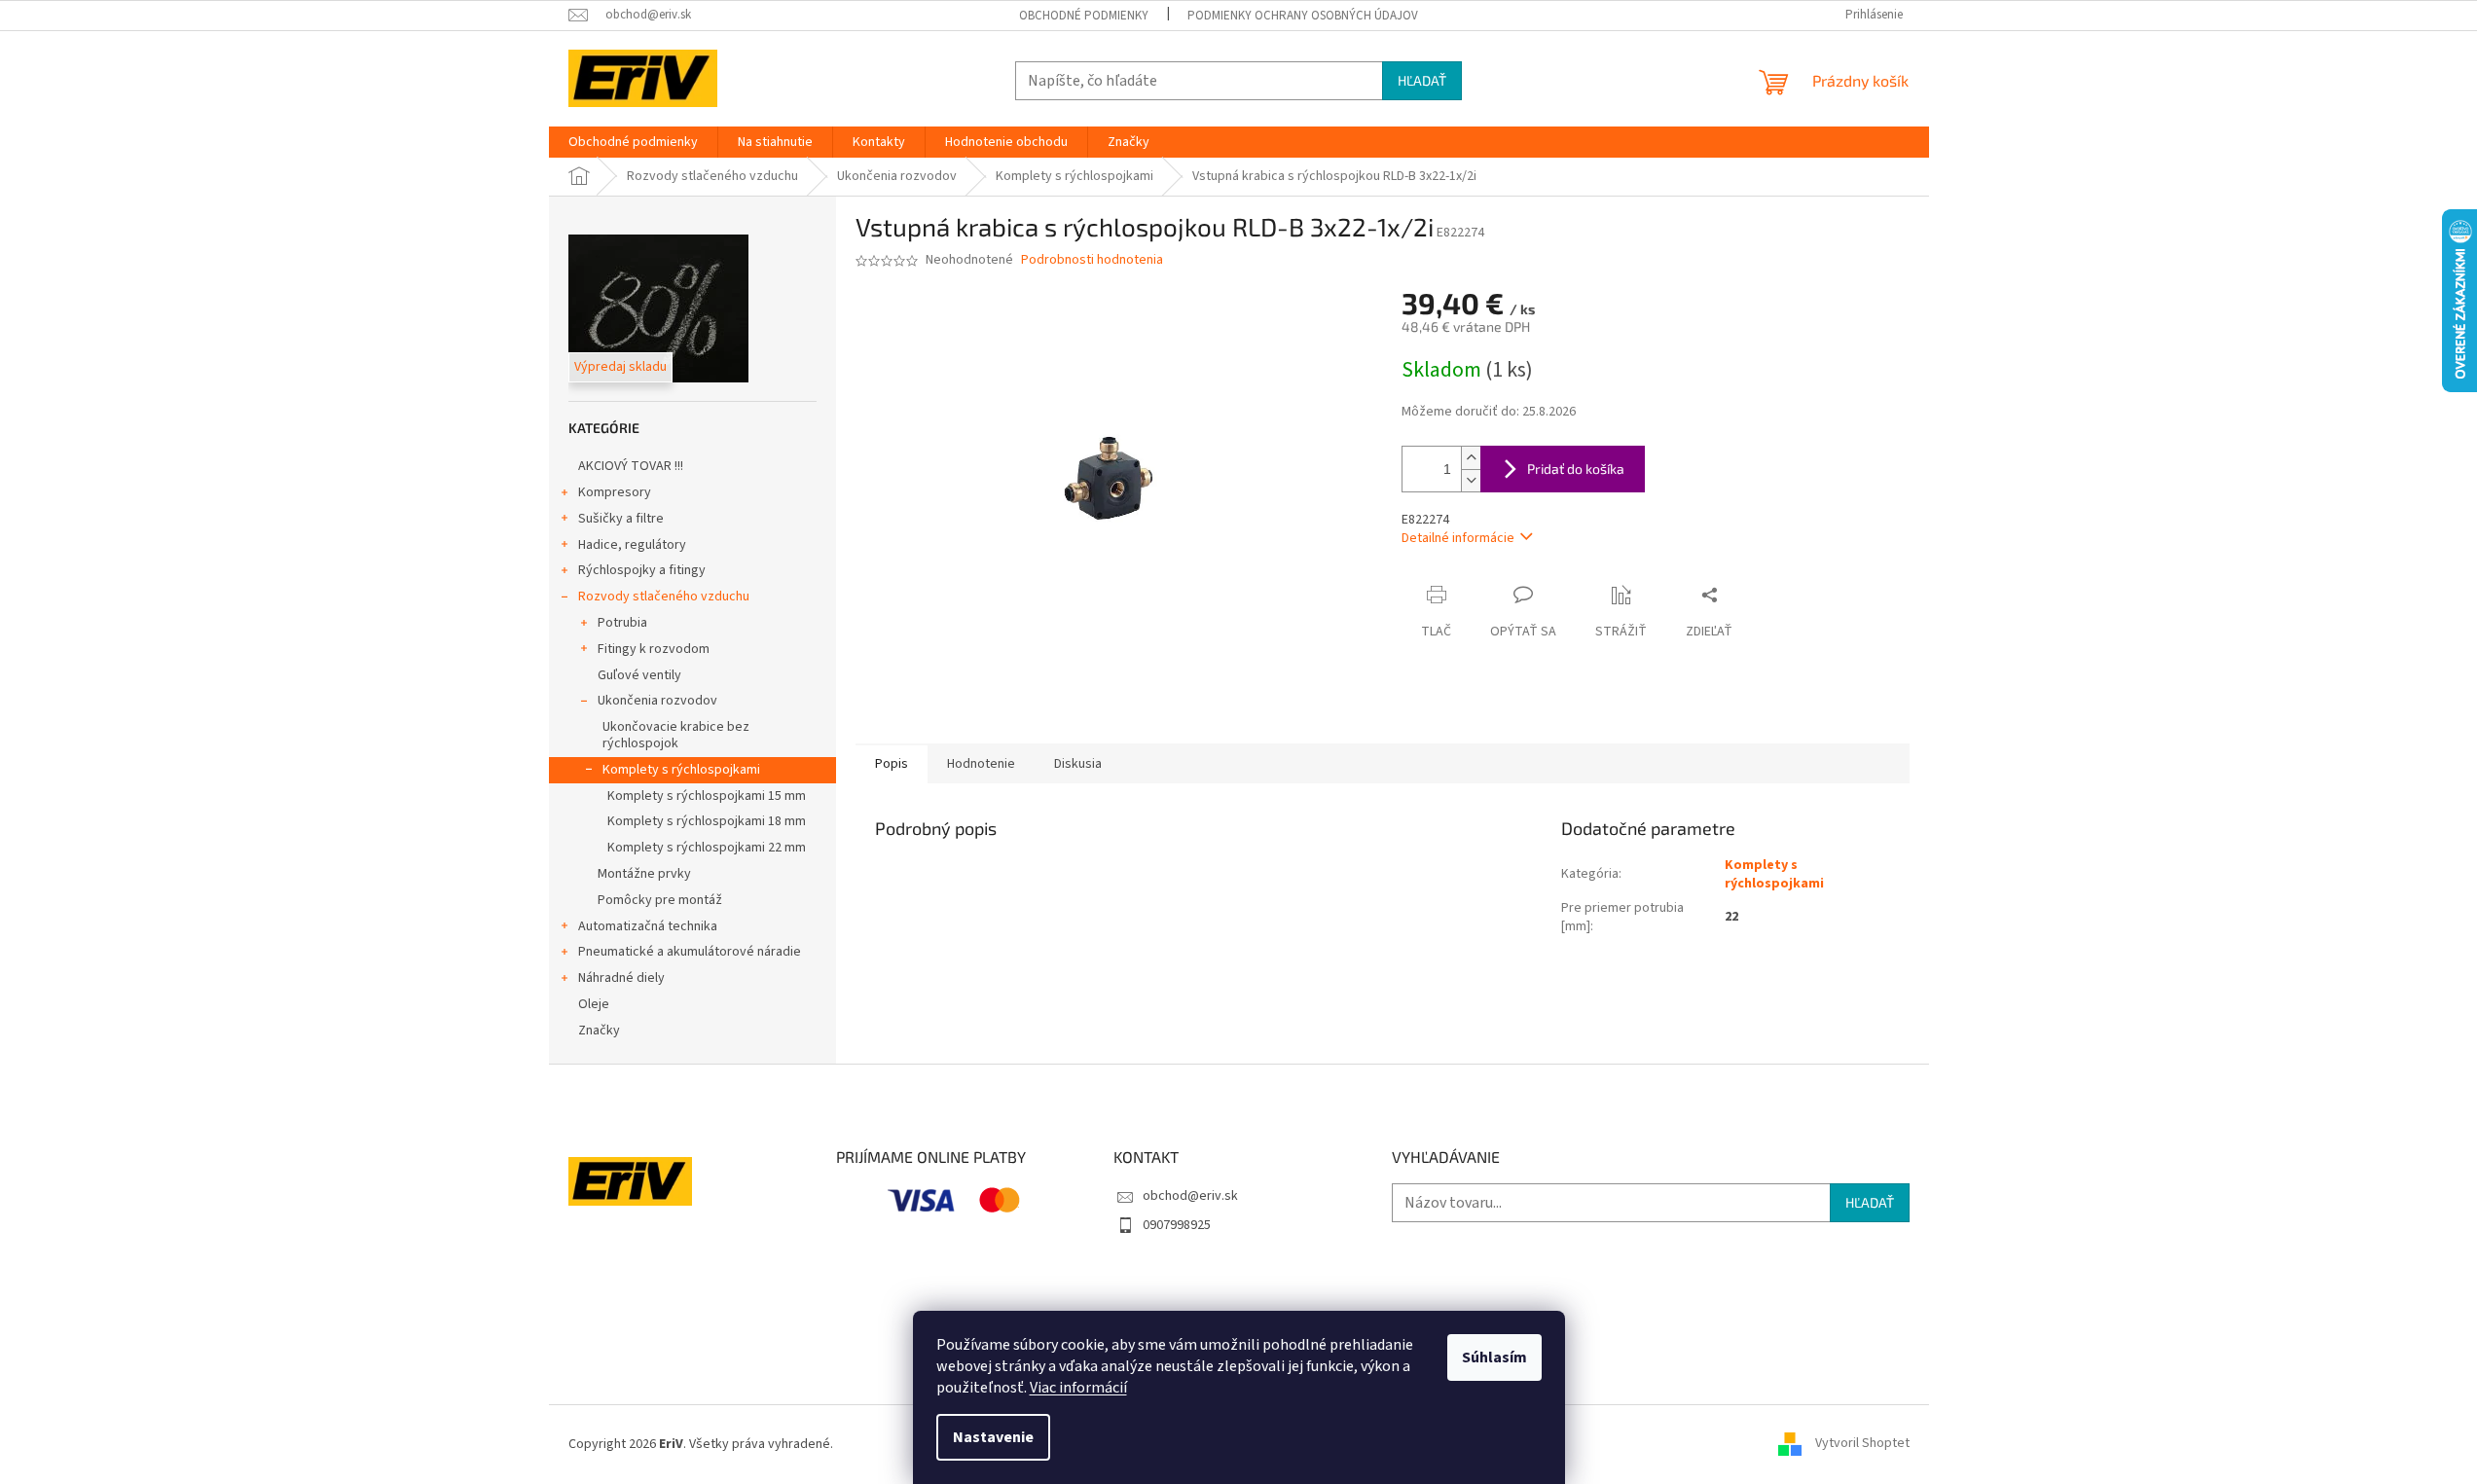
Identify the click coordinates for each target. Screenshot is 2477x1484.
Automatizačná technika (648, 926)
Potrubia (622, 623)
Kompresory (615, 492)
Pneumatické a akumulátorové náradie (690, 952)
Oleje (594, 1004)
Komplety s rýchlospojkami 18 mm (707, 821)
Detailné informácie (1458, 538)
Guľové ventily (639, 675)
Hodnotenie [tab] (981, 764)
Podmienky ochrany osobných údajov (1303, 16)
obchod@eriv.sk (1190, 1196)
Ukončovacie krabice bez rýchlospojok (676, 735)
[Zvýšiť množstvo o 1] (1471, 458)
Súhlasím (1494, 1357)
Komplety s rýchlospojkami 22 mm (707, 848)
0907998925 (1177, 1225)
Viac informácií (1078, 1388)
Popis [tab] (892, 764)
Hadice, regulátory (632, 545)
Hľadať (1422, 80)
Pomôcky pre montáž (660, 900)
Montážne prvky (644, 874)
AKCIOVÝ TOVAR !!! (631, 466)
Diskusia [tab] (1078, 764)
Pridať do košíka (1576, 469)
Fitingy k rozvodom (654, 649)
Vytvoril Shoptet (1862, 1444)
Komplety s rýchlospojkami (681, 770)
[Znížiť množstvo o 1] (1471, 480)
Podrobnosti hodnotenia (1092, 260)
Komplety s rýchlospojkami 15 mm (707, 796)
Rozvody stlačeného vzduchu (664, 597)
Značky (599, 1031)
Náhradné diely (621, 978)
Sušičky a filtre (621, 519)
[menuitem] (633, 142)
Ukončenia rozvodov (657, 701)
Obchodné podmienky (1084, 16)
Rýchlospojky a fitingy (642, 570)
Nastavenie (993, 1437)
